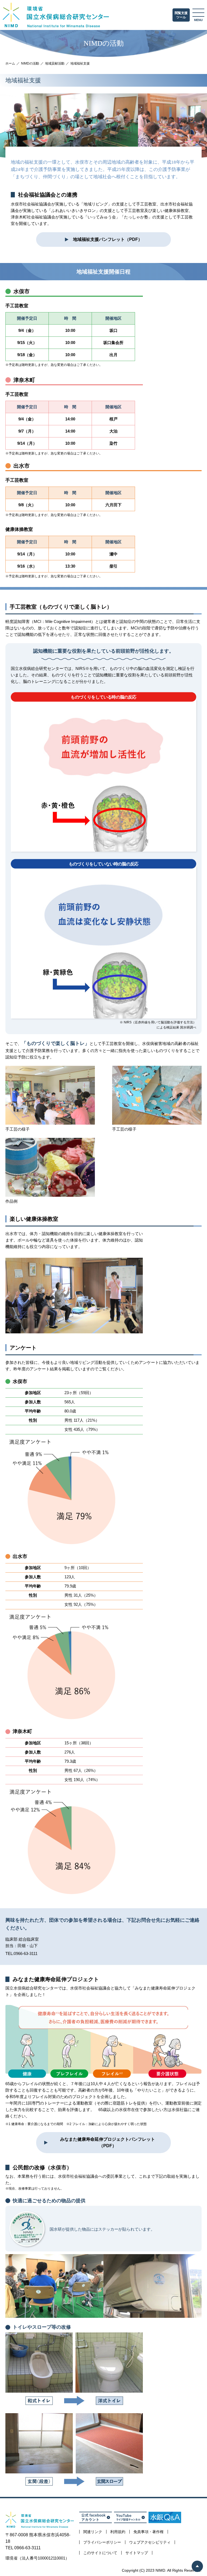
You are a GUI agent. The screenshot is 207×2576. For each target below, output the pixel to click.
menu (198, 20)
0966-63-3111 (26, 1953)
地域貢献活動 (55, 63)
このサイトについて (100, 2553)
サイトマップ (137, 2553)
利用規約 (118, 2532)
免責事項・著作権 (149, 2532)
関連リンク (93, 2532)
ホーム (10, 63)
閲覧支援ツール (181, 15)
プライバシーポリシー (102, 2542)
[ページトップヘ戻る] (197, 2566)
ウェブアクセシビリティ (150, 2542)
